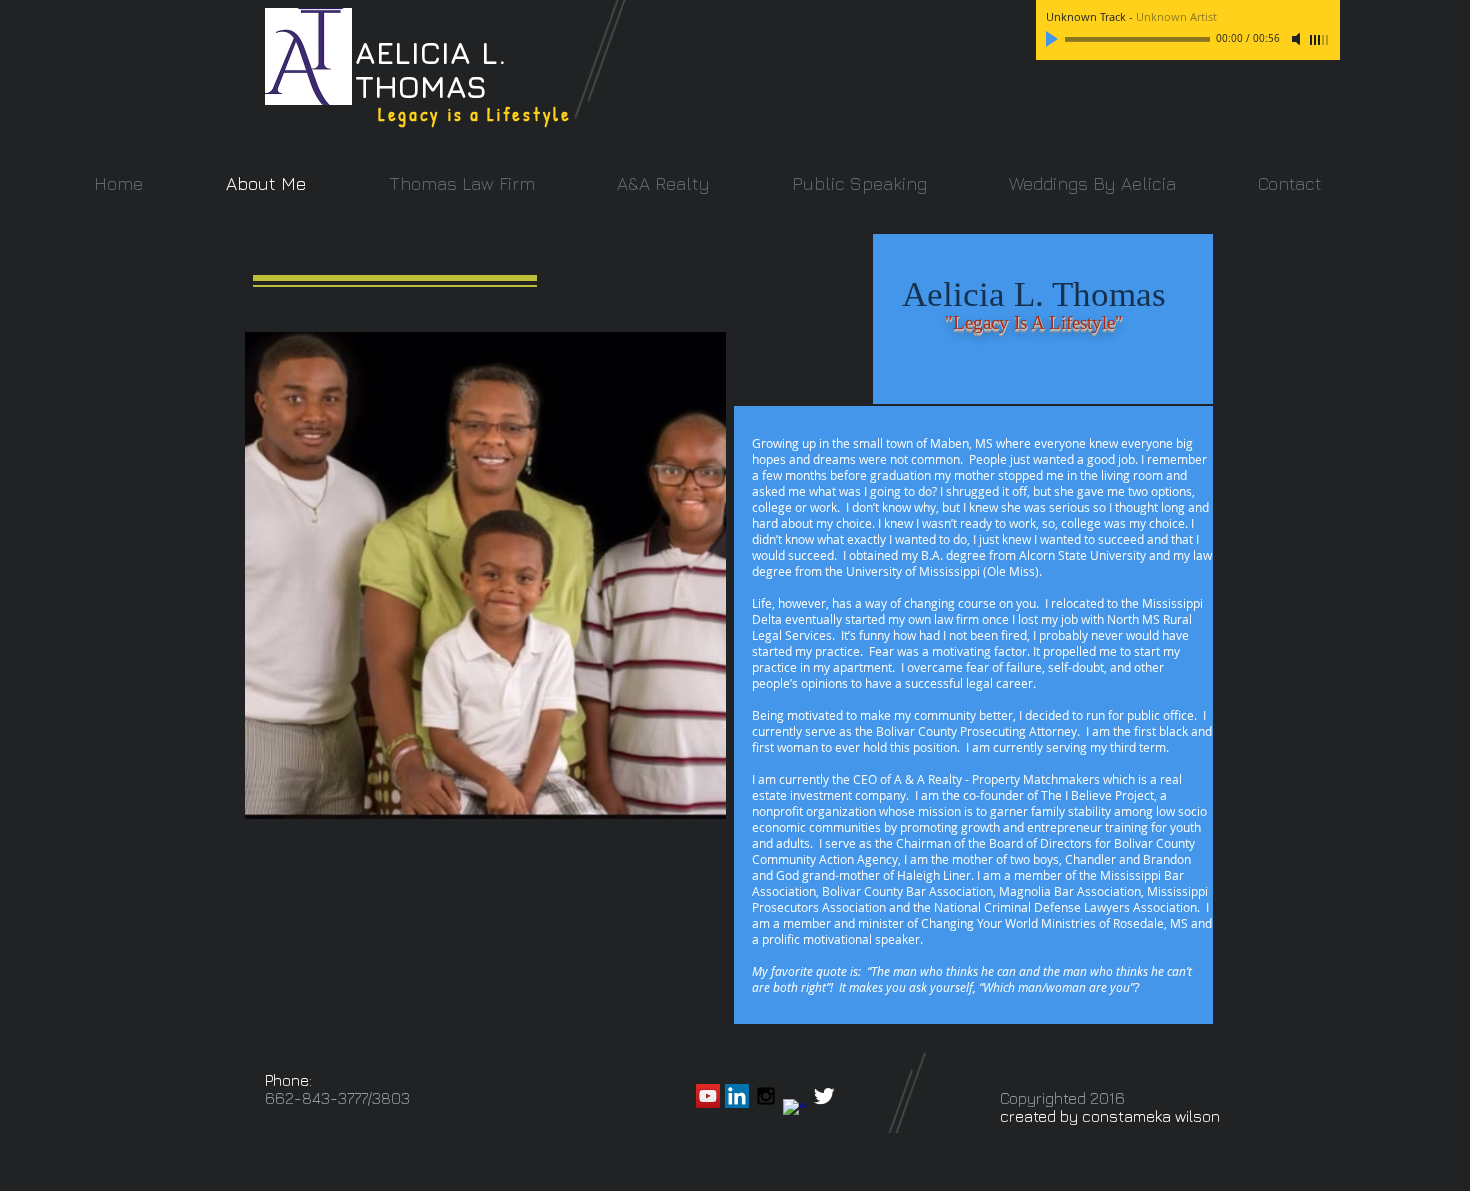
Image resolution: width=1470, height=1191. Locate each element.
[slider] (1320, 40)
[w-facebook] (795, 1111)
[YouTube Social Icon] (708, 1096)
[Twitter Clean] (824, 1096)
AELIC (398, 52)
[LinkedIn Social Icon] (737, 1096)
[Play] (1054, 39)
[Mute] (1298, 39)
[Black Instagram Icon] (766, 1096)
